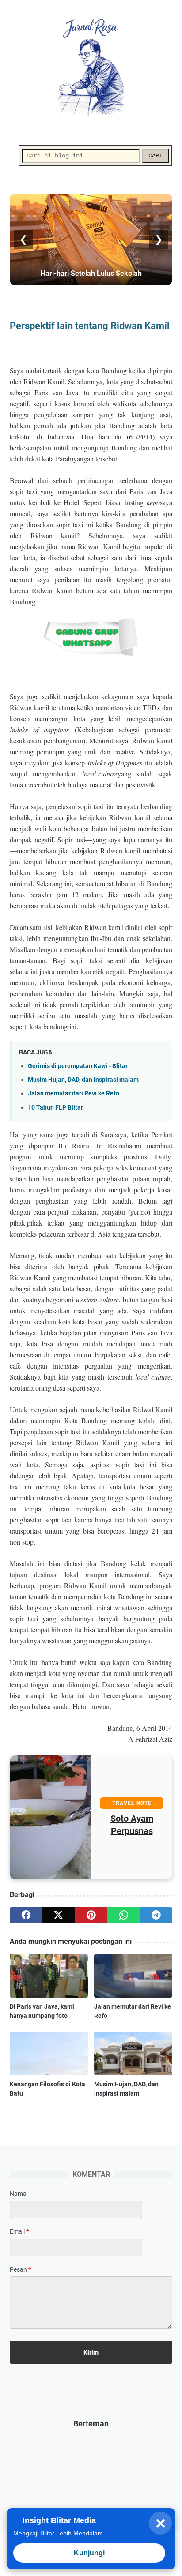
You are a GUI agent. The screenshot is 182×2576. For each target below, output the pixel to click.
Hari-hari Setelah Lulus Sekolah (91, 273)
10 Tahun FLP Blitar (55, 1108)
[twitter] (59, 1915)
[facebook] (26, 1915)
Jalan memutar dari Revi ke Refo (74, 1093)
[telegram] (156, 1915)
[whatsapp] (124, 1915)
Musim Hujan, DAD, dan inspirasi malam (83, 1080)
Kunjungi (89, 2553)
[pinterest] (91, 1915)
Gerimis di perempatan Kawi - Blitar (78, 1066)
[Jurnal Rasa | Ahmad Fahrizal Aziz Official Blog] (91, 68)
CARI (155, 156)
